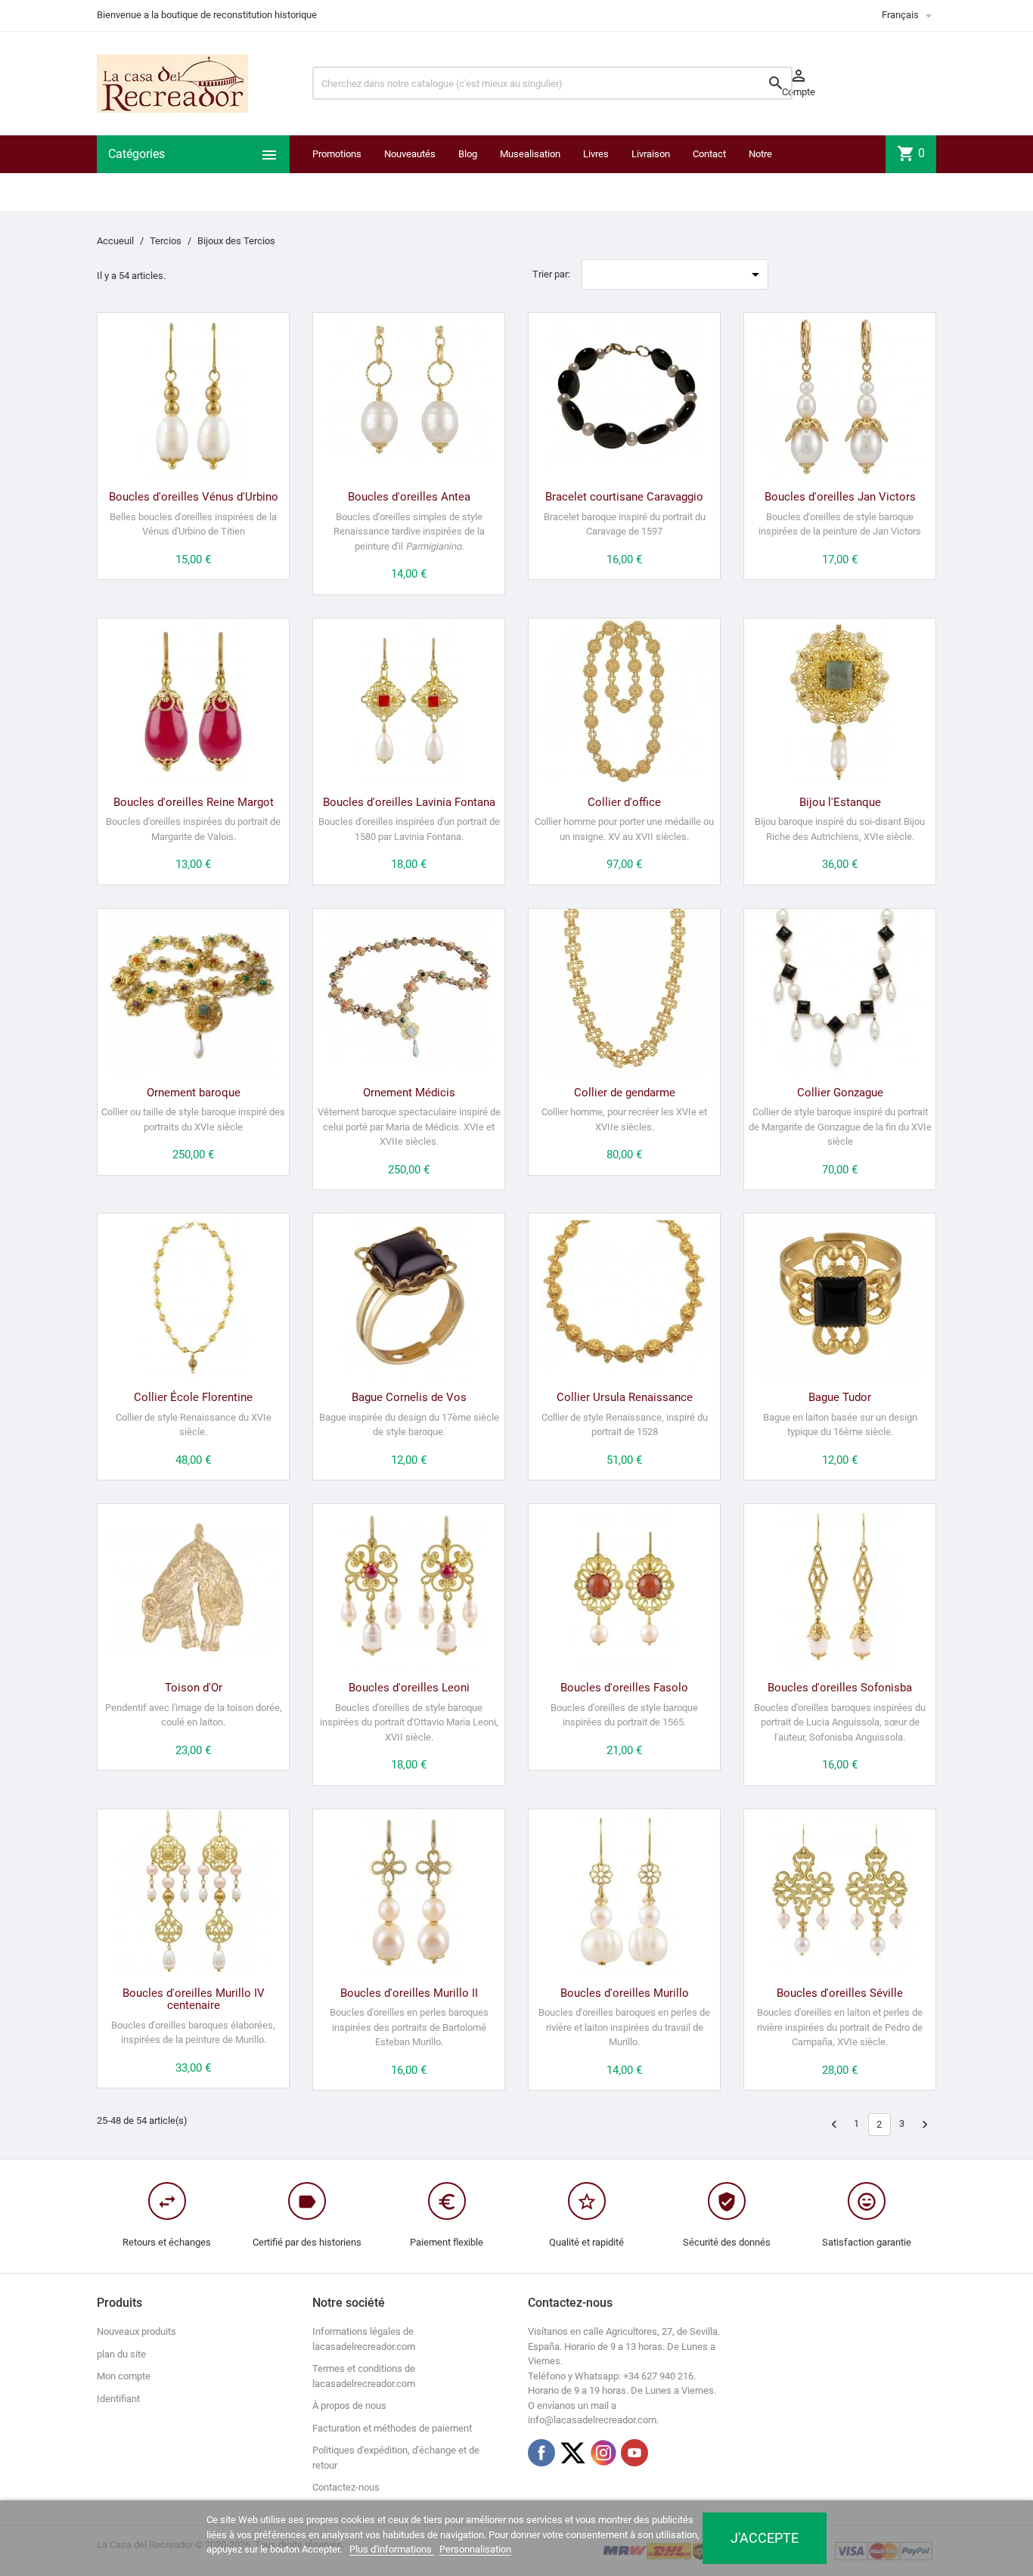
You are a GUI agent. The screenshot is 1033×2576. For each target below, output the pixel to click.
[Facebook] (541, 2453)
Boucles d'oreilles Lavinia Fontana (409, 802)
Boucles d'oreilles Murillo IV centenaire (194, 1999)
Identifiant (118, 2399)
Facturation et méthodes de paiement (392, 2428)
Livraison (651, 154)
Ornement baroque (194, 1093)
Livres (596, 154)
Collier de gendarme (625, 1093)
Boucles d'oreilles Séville (840, 1993)
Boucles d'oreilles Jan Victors (840, 497)
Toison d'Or (194, 1688)
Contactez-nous (346, 2487)
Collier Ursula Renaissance (625, 1397)
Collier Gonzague (840, 1093)
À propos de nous (349, 2406)
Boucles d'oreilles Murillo (625, 1993)
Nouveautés (410, 154)
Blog (468, 154)
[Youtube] (634, 2453)
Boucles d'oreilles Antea (409, 497)
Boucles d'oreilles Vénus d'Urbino (194, 497)
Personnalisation (475, 2549)
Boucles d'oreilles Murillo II (409, 1993)
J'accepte (765, 2538)
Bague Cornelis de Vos (409, 1397)
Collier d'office (624, 802)
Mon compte (124, 2376)
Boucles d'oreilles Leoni (409, 1688)
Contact (709, 154)
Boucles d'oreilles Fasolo (624, 1688)
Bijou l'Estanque (840, 802)
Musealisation (530, 154)
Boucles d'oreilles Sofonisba (840, 1688)
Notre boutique (767, 173)
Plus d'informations (392, 2549)
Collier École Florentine (193, 1397)
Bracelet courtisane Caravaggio (624, 497)
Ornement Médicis (409, 1093)
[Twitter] (572, 2453)
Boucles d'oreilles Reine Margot (194, 802)
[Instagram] (603, 2453)
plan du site (121, 2354)
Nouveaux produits (136, 2331)
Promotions (337, 154)
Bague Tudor (840, 1397)
